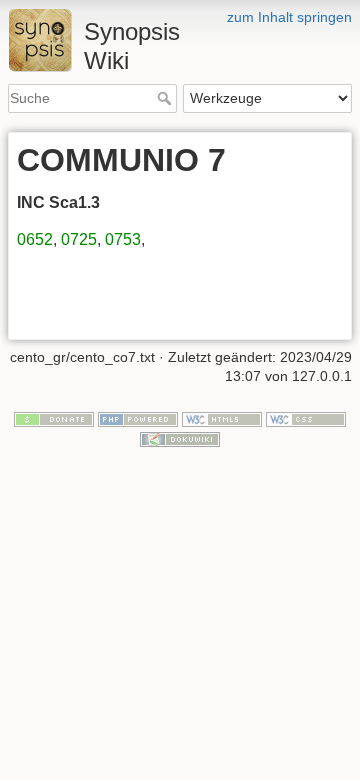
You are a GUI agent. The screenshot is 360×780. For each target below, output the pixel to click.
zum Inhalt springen (289, 17)
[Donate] (54, 418)
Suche (166, 98)
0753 (123, 239)
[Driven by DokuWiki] (180, 438)
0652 (35, 239)
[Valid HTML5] (222, 418)
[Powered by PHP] (138, 418)
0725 (79, 239)
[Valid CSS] (306, 418)
